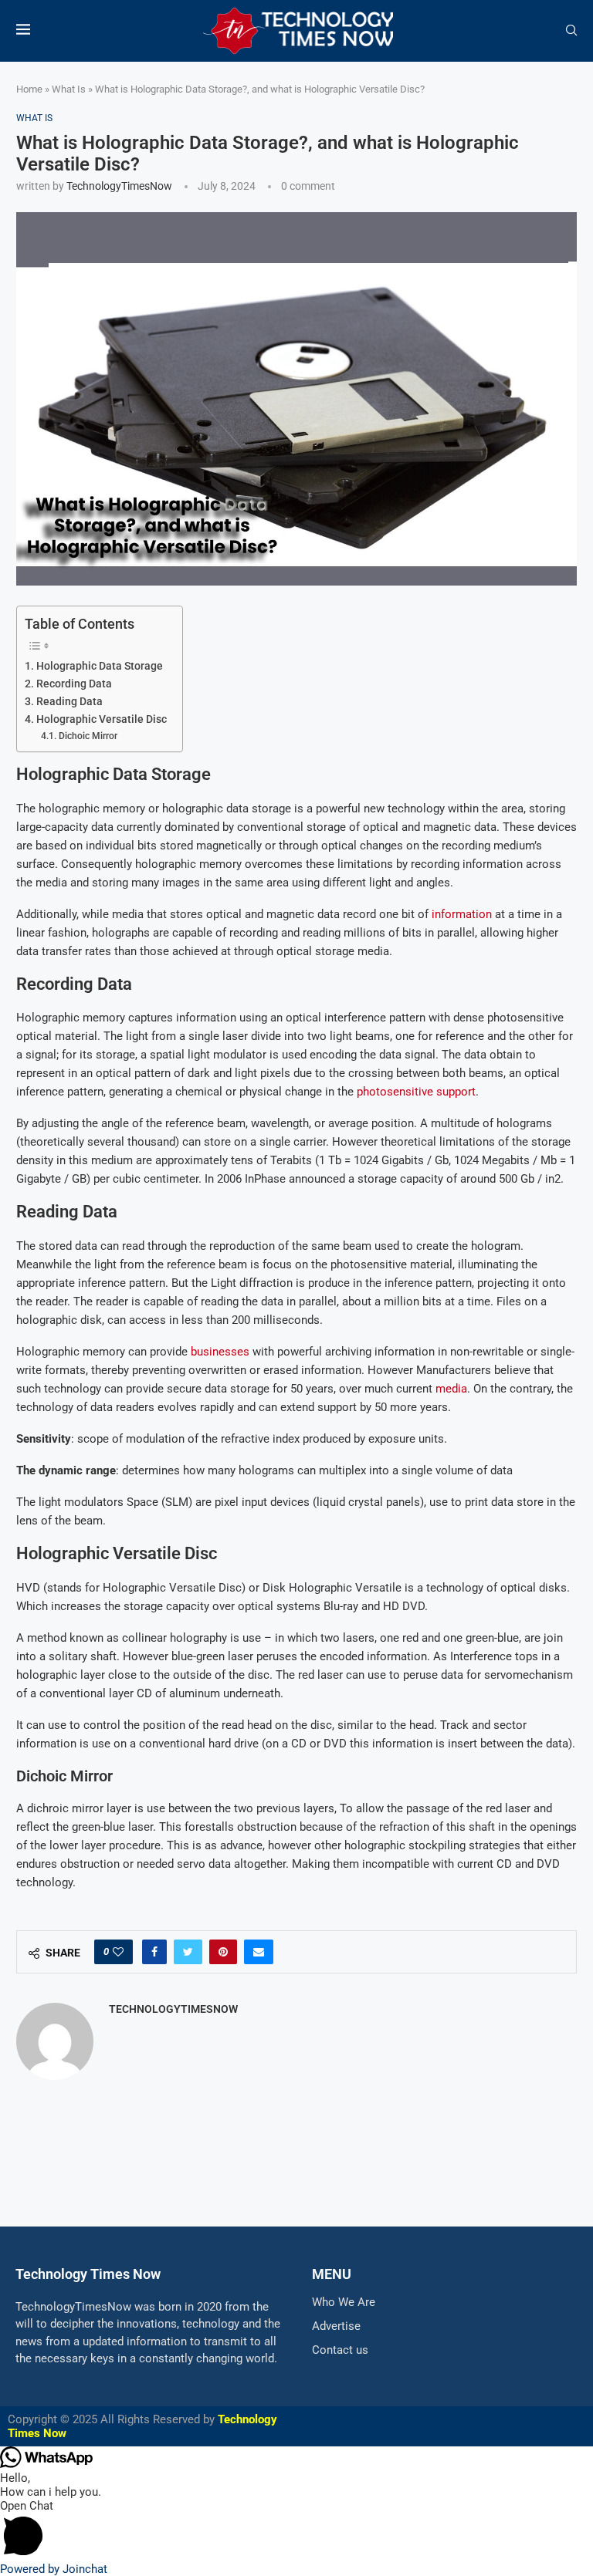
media (451, 1389)
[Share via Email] (259, 1952)
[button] (296, 2530)
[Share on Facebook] (154, 1952)
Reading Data (69, 701)
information (462, 914)
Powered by (54, 2569)
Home (29, 89)
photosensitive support (416, 1092)
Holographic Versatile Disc (102, 719)
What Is (69, 89)
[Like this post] (118, 1952)
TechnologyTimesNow (119, 186)
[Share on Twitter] (188, 1952)
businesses (220, 1352)
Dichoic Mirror (88, 736)
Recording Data (74, 684)
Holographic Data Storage (100, 666)
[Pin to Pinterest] (223, 1952)
